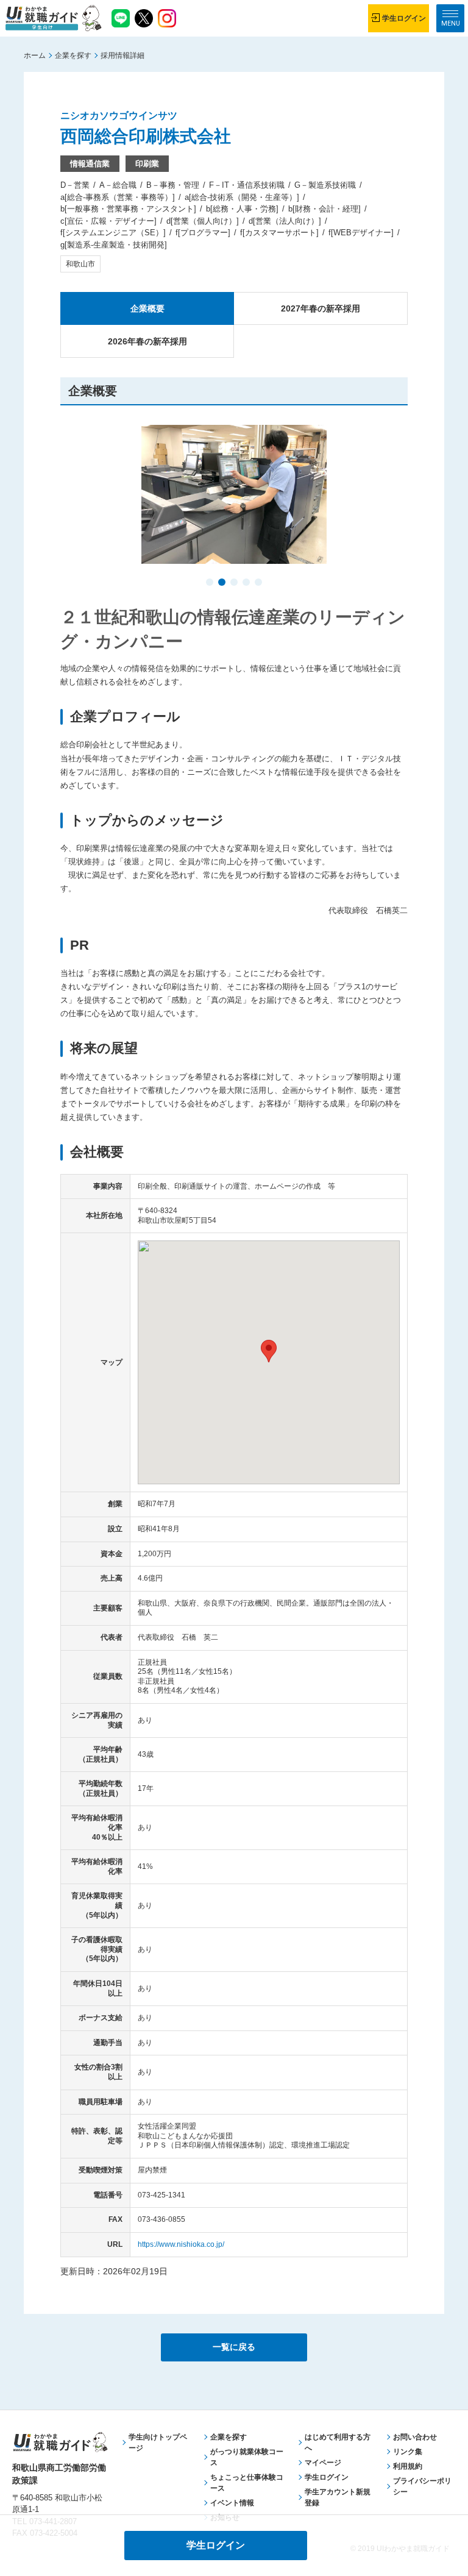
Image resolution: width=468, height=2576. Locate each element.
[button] (210, 583)
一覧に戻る (234, 2347)
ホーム (35, 55)
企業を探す (73, 55)
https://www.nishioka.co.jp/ (181, 2244)
